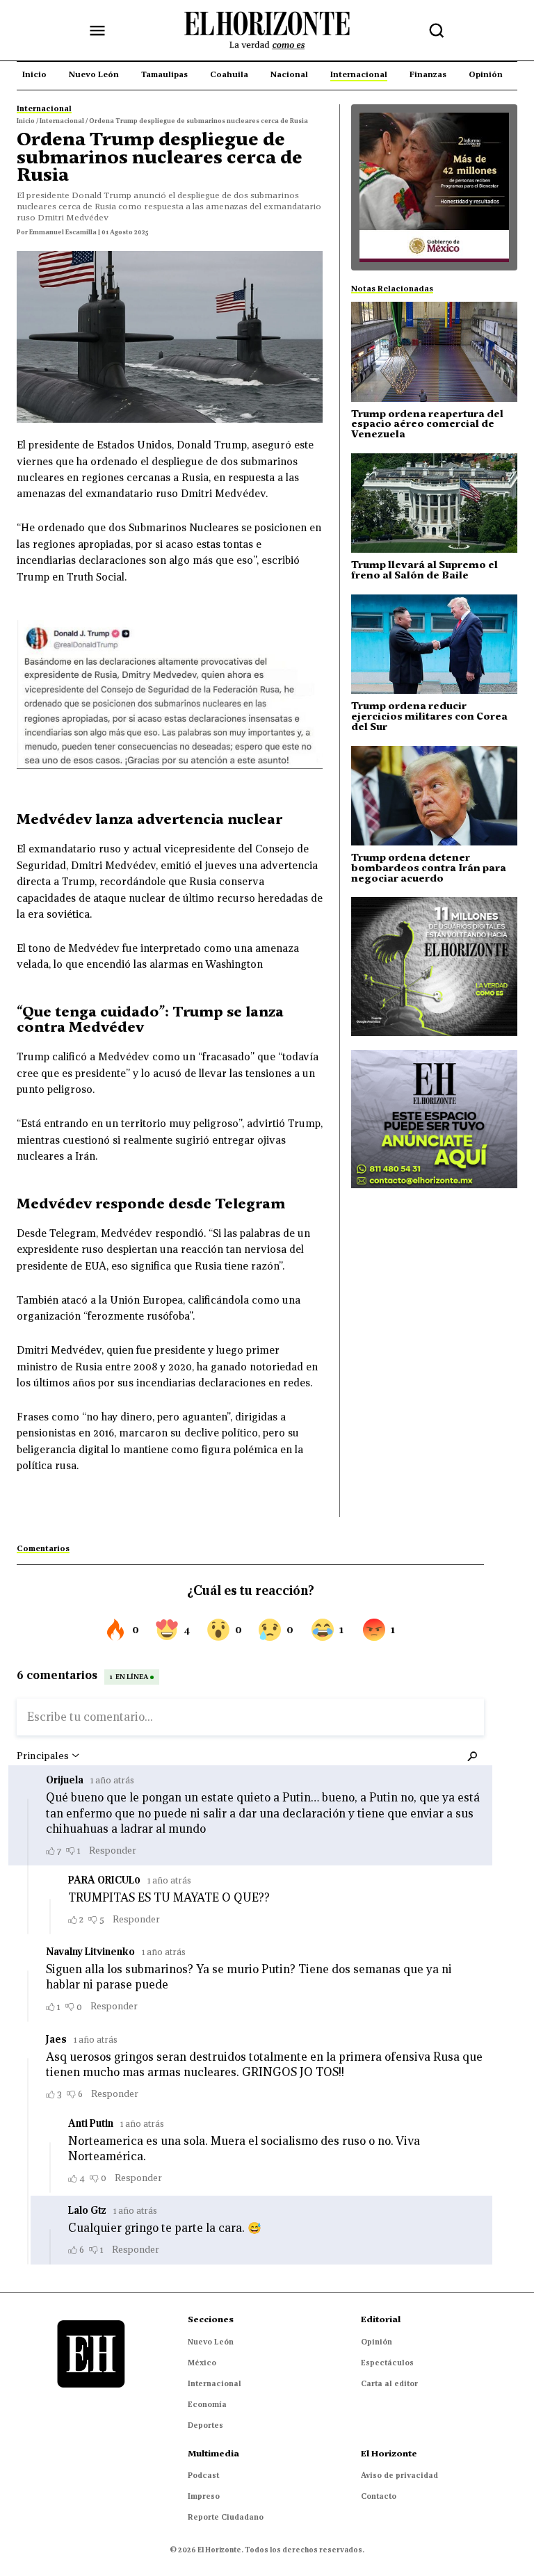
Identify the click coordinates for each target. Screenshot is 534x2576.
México (202, 2363)
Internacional (215, 2383)
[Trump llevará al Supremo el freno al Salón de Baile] (434, 503)
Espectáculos (387, 2363)
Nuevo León (211, 2342)
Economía (207, 2404)
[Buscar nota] (437, 31)
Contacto (379, 2496)
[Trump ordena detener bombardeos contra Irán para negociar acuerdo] (434, 796)
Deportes (205, 2425)
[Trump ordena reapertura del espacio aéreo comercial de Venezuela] (434, 351)
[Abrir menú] (97, 31)
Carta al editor (389, 2383)
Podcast (203, 2475)
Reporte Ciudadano (226, 2517)
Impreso (204, 2496)
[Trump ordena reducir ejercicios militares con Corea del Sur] (434, 644)
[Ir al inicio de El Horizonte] (267, 31)
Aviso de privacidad (399, 2475)
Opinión (377, 2342)
